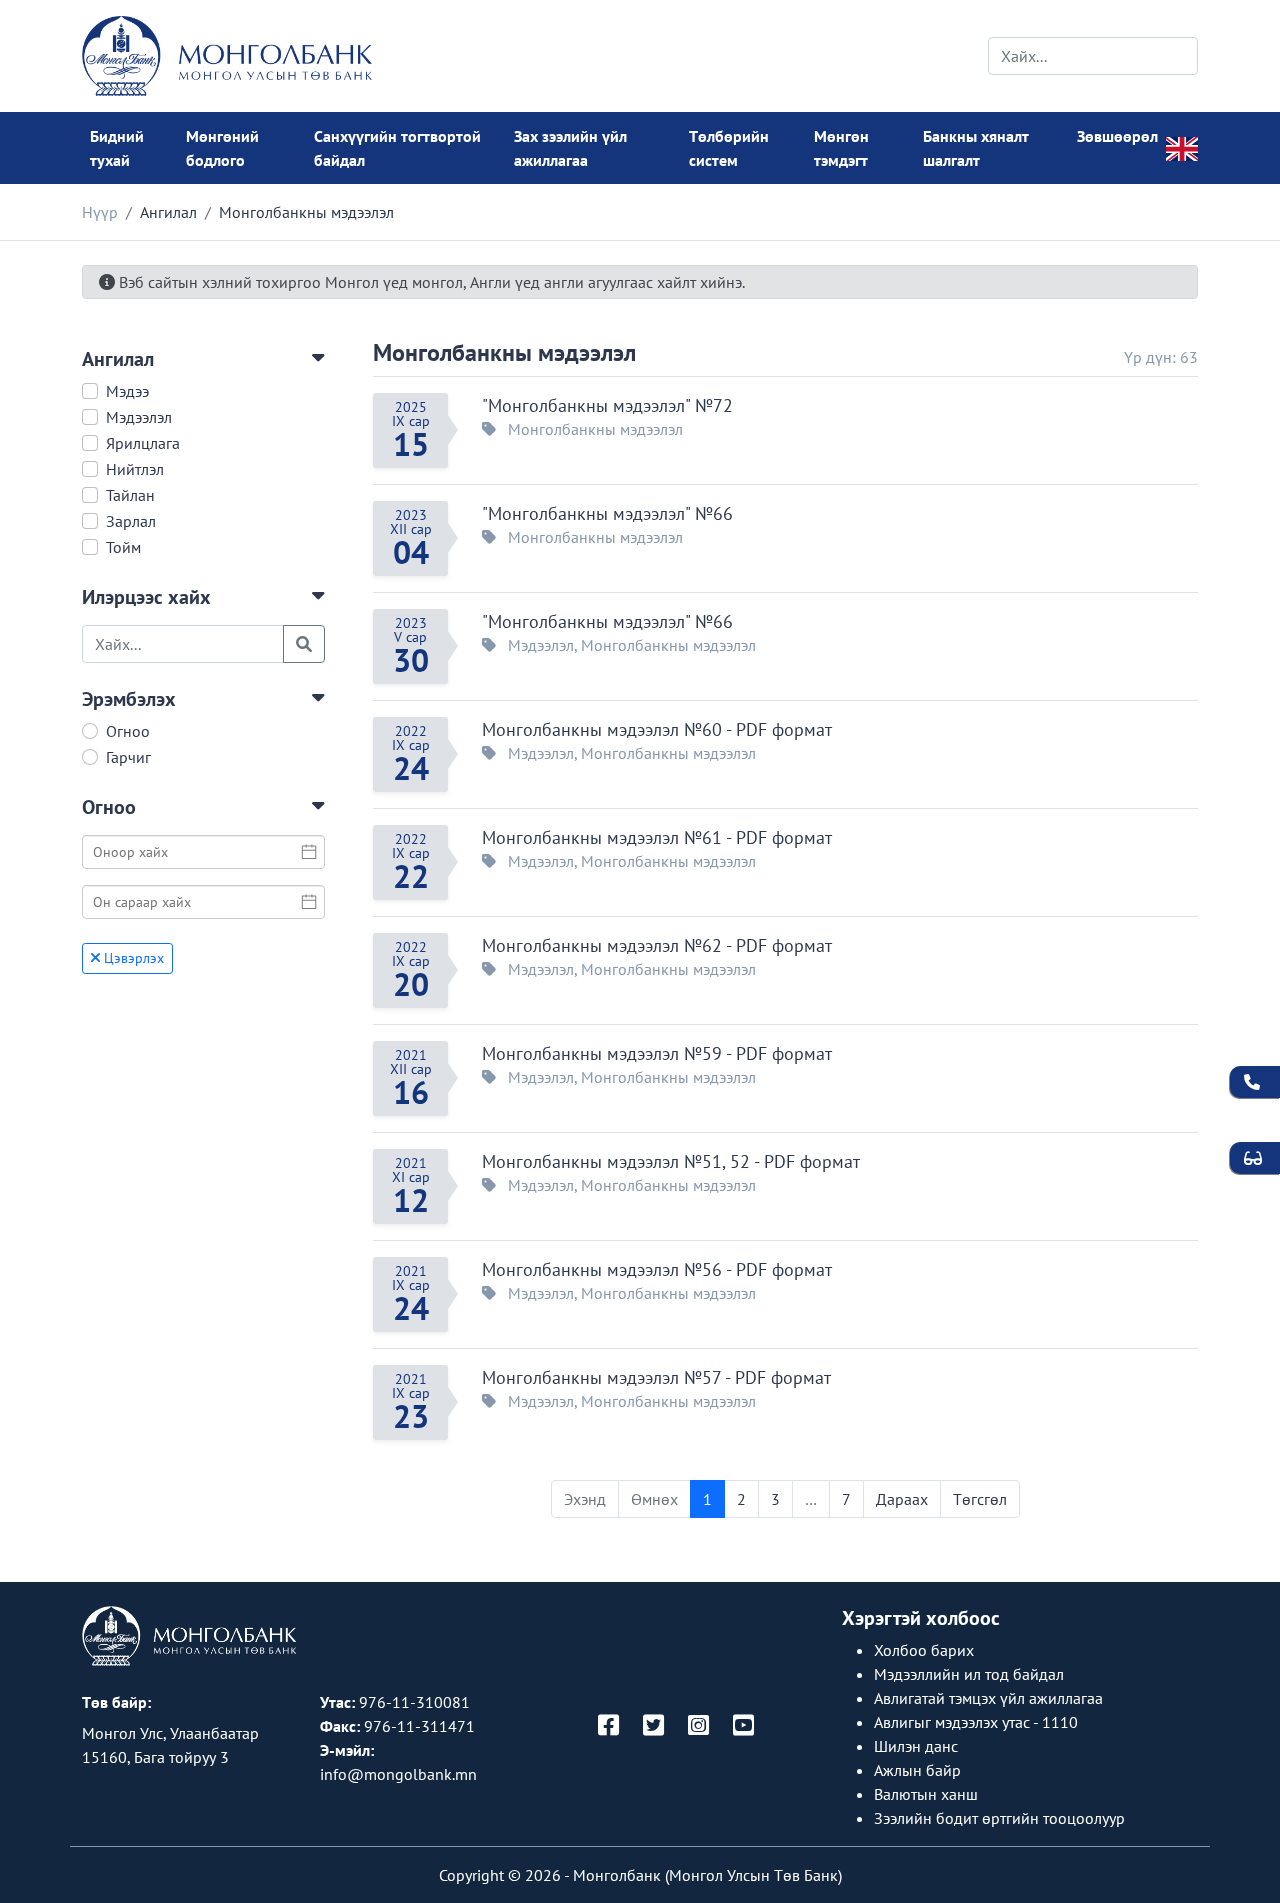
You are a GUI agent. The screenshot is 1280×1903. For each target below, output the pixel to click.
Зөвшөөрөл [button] (1117, 136)
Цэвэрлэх (132, 958)
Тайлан (130, 495)
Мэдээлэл (139, 417)
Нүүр (100, 212)
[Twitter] (653, 1726)
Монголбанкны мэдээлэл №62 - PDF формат (657, 945)
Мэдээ (127, 391)
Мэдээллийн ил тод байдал (969, 1674)
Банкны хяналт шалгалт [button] (976, 148)
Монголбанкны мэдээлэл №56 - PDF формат (657, 1269)
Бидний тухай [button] (117, 148)
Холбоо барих (924, 1650)
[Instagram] (698, 1726)
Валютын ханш (926, 1794)
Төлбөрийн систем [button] (729, 148)
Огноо (128, 731)
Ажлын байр (917, 1770)
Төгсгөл (980, 1499)
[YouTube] (743, 1726)
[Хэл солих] (1182, 147)
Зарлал (131, 521)
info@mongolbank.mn (398, 1774)
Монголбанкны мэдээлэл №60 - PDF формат (657, 729)
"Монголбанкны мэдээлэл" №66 (607, 513)
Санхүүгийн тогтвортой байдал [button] (397, 148)
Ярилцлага (143, 443)
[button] (203, 359)
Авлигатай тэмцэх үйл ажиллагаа (988, 1698)
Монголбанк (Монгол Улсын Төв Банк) (707, 1875)
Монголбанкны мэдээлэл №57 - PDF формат (656, 1377)
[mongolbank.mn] (227, 56)
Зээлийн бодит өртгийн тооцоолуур (999, 1818)
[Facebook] (608, 1726)
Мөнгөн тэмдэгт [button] (841, 148)
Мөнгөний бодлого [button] (222, 148)
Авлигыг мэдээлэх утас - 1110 (976, 1722)
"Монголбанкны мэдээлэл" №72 (607, 405)
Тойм (123, 547)
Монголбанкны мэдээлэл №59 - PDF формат (657, 1053)
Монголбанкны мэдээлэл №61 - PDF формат (657, 837)
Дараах (902, 1499)
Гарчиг (128, 757)
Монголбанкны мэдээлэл (504, 352)
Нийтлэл (135, 469)
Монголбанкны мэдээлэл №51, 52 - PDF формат (671, 1161)
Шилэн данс (916, 1746)
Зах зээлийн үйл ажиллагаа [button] (570, 148)
